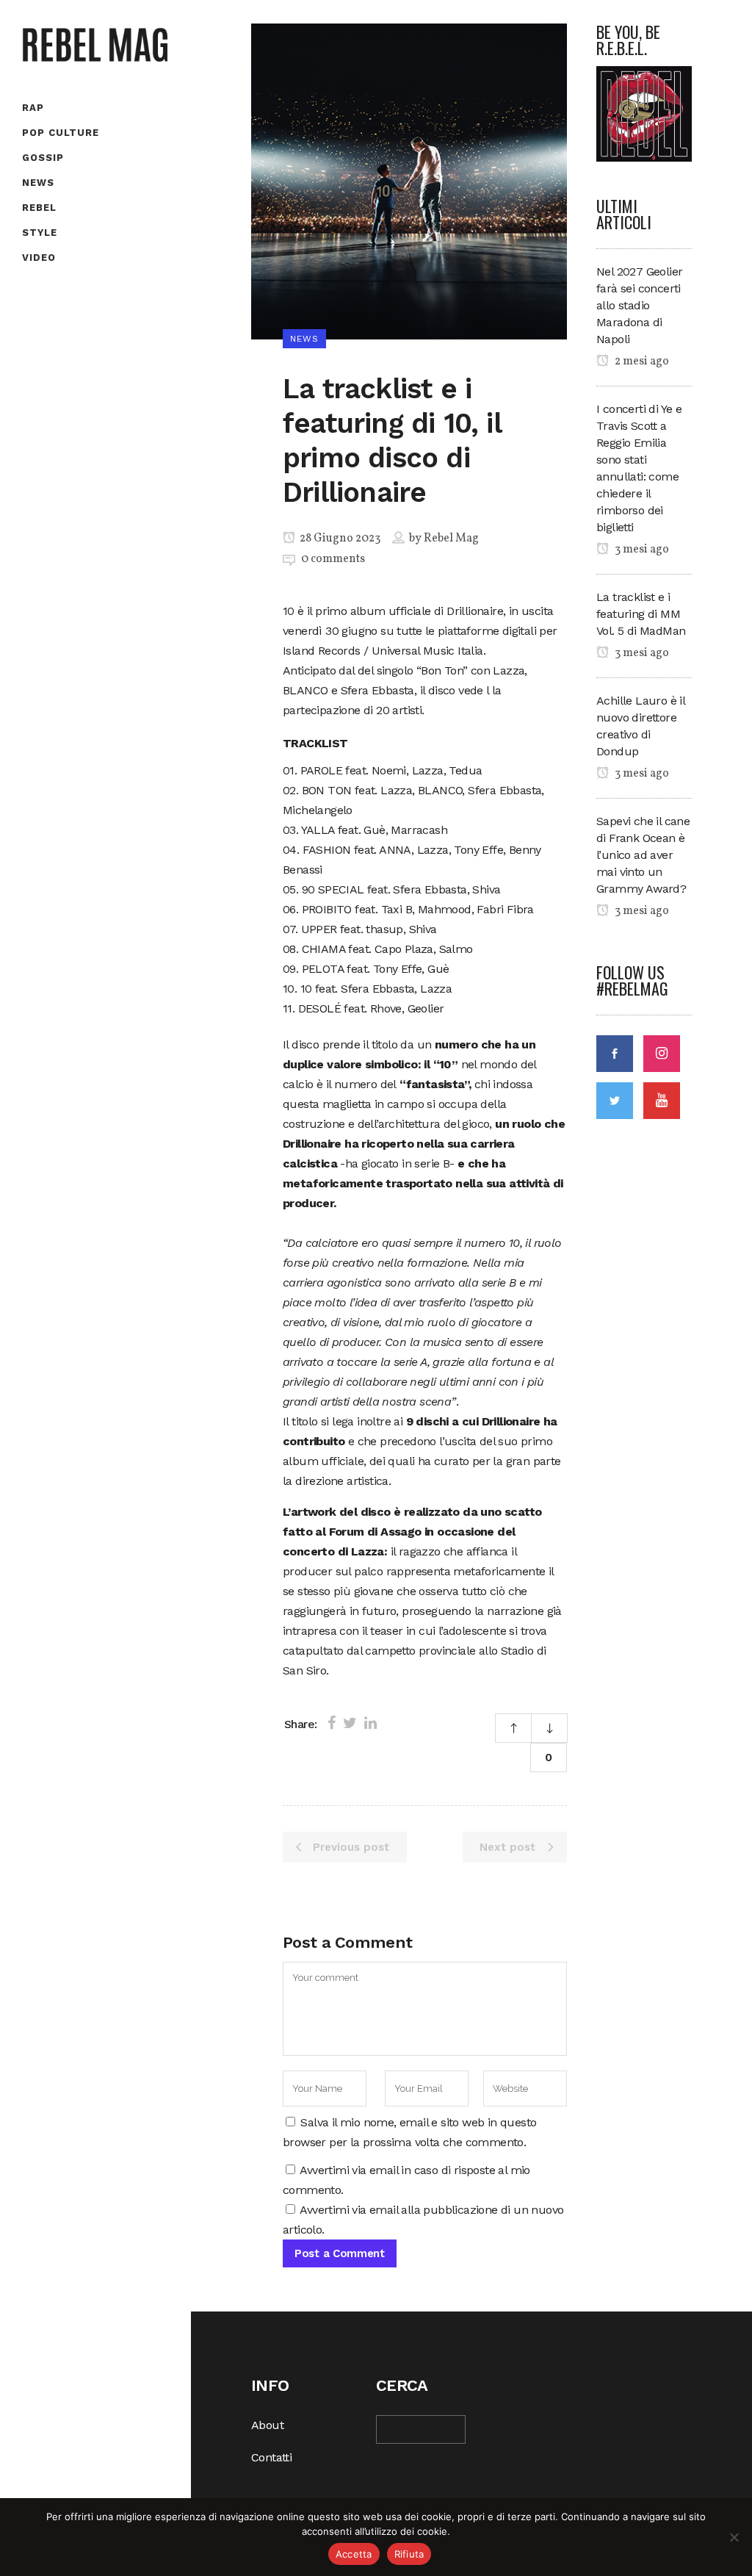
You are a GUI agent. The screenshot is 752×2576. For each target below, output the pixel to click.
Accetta (354, 2554)
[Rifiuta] (734, 2537)
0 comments (333, 559)
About (267, 2425)
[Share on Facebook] (332, 1723)
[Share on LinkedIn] (370, 1723)
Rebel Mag (451, 539)
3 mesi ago (641, 550)
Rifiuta (409, 2554)
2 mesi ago (641, 361)
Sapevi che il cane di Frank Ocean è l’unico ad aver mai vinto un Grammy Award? (643, 855)
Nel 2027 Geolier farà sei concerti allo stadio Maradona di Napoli (639, 305)
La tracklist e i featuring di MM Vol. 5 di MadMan (641, 614)
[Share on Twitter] (350, 1723)
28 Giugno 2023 (339, 539)
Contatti (271, 2457)
